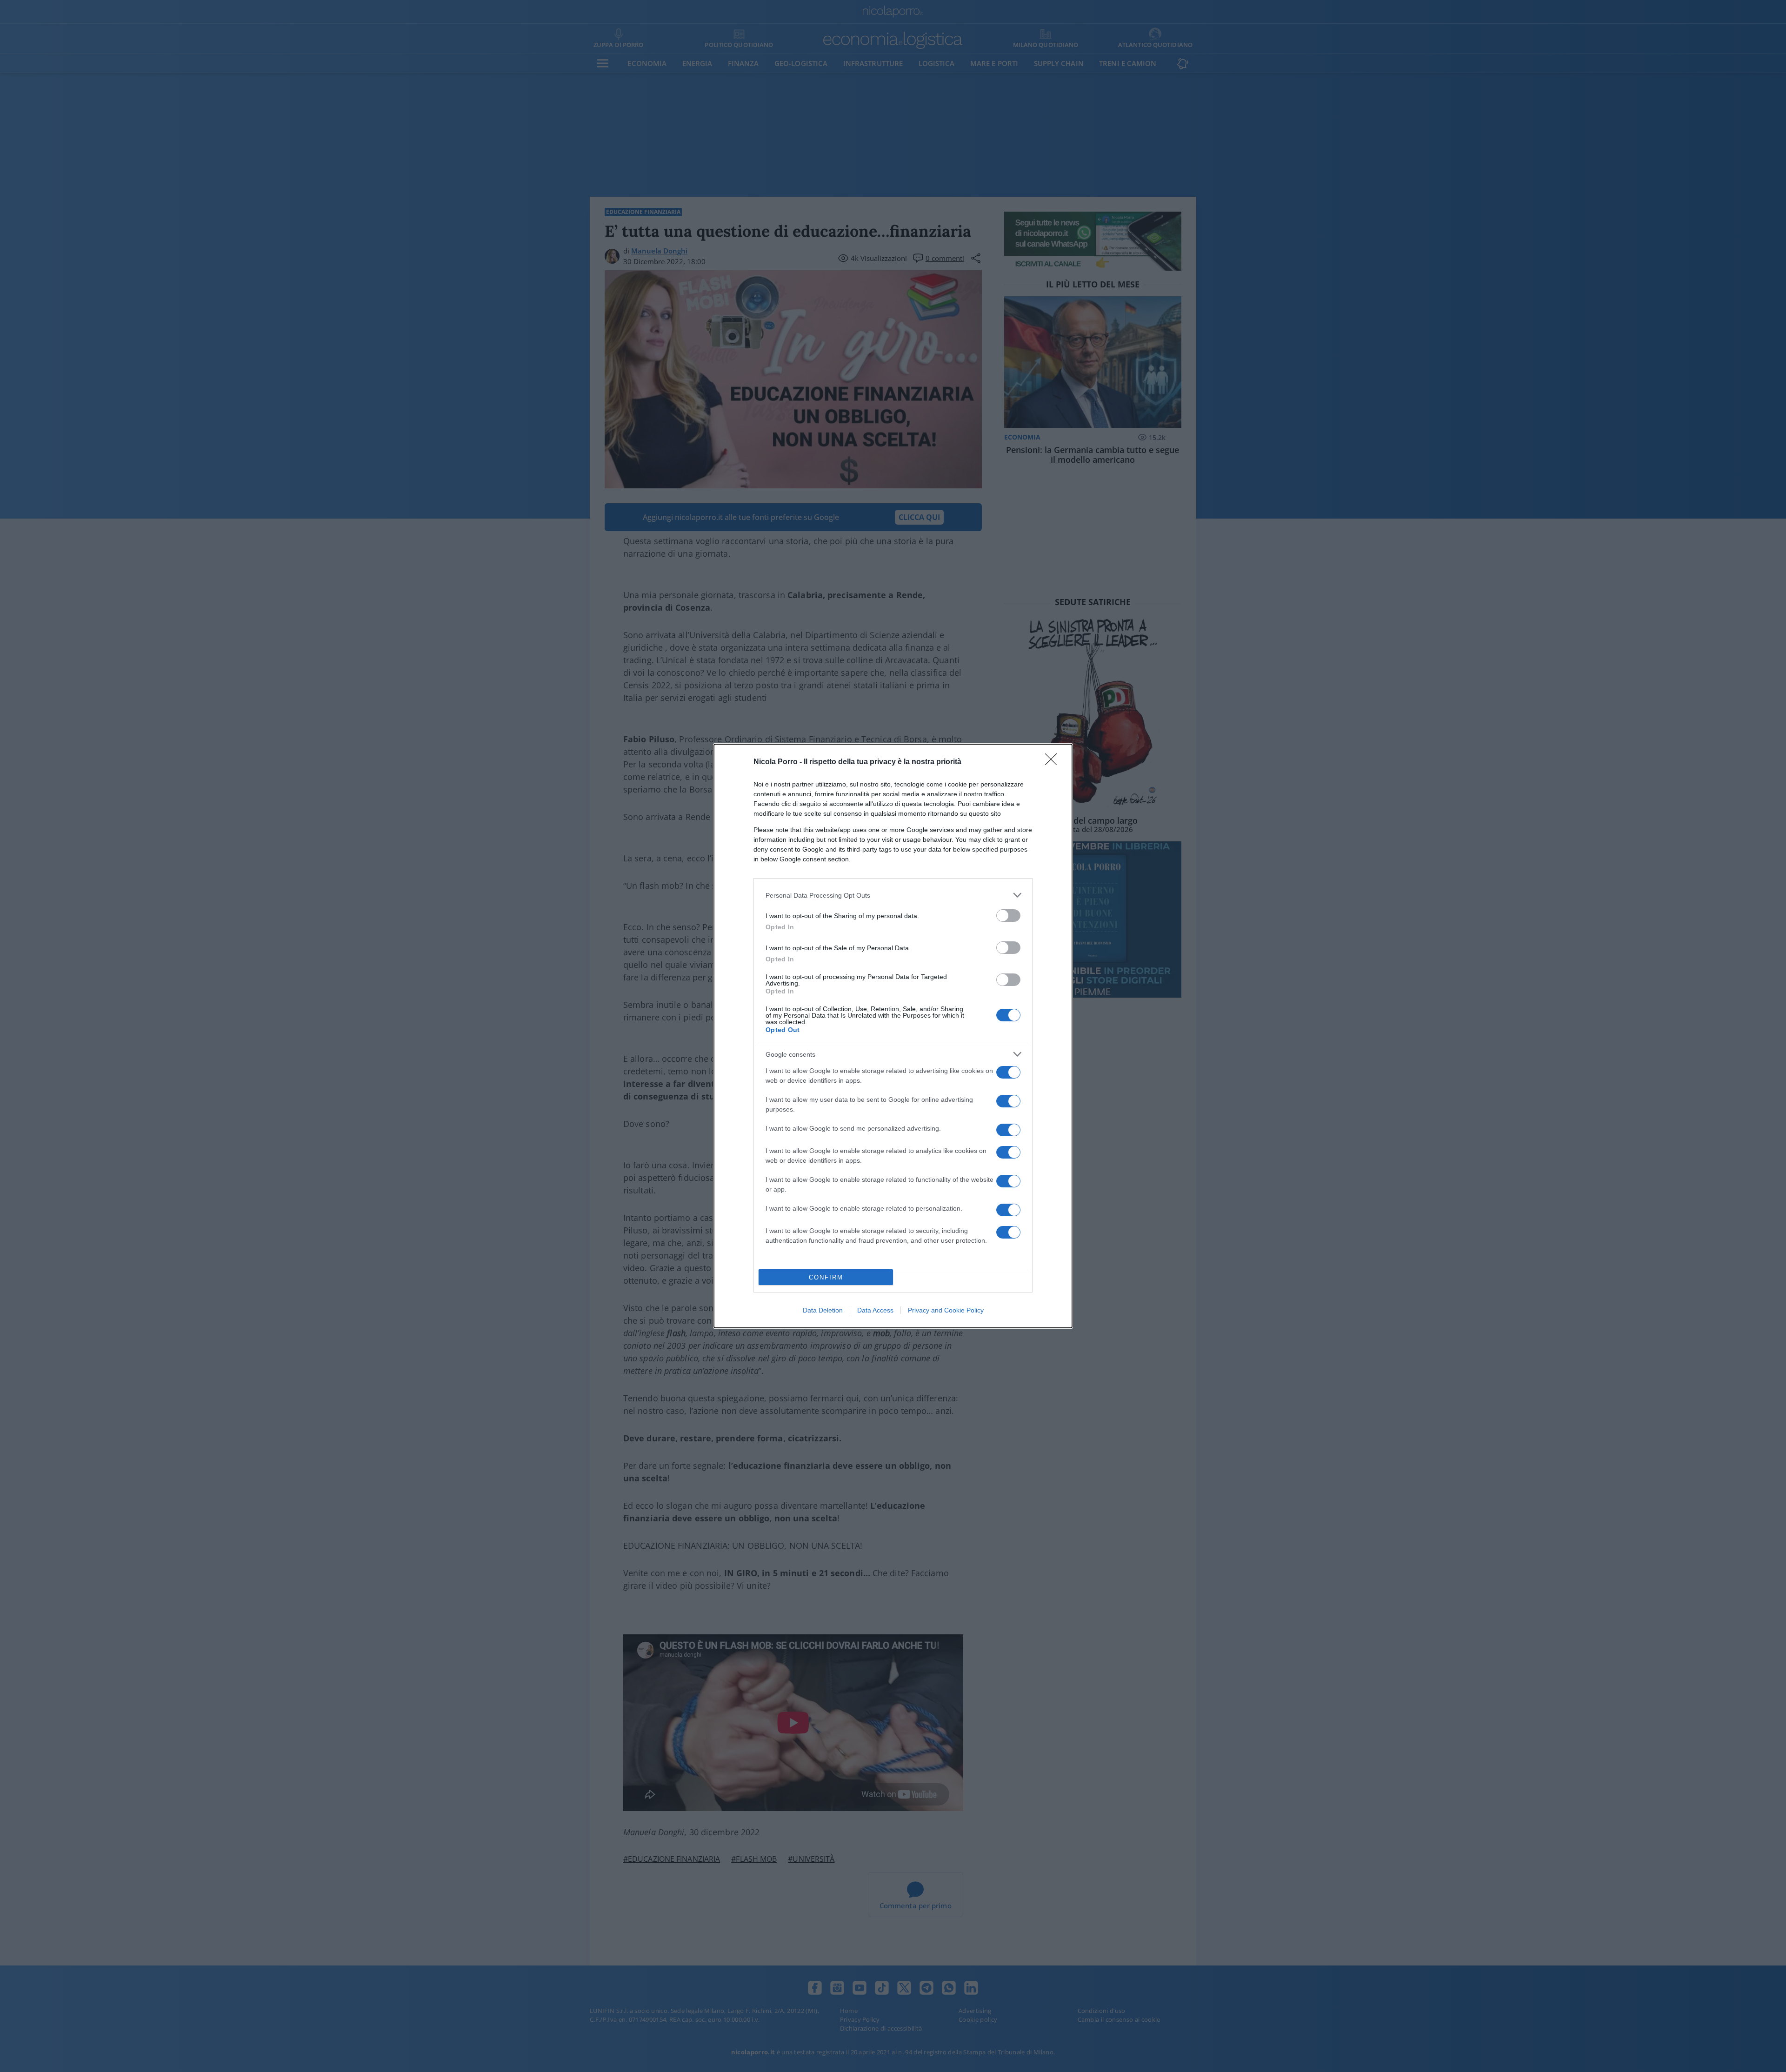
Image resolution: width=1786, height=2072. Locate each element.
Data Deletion (823, 1310)
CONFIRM (826, 1277)
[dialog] (893, 1036)
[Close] (1054, 762)
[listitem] (893, 895)
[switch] (1008, 916)
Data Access (875, 1310)
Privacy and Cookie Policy (946, 1310)
